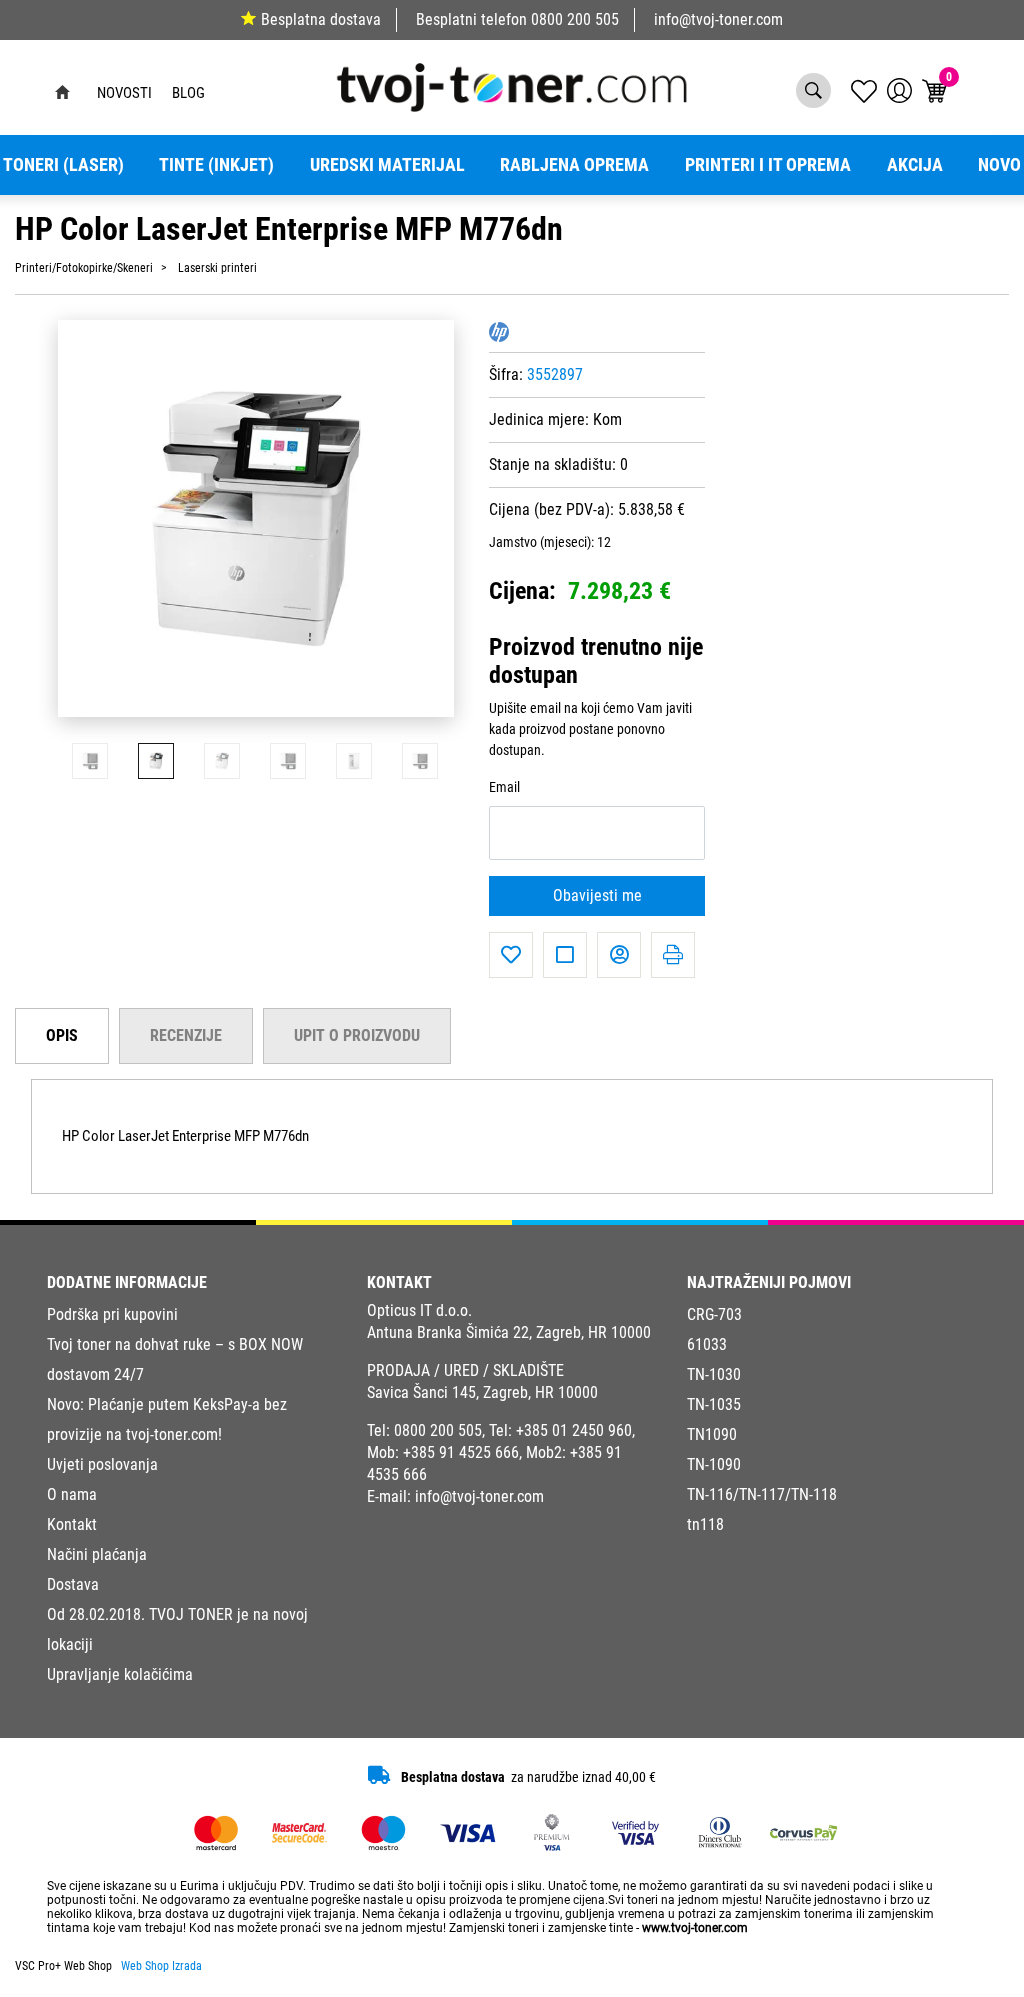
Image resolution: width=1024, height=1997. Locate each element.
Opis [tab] (62, 1035)
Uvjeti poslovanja (102, 1464)
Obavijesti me (597, 895)
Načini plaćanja (97, 1554)
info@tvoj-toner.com (718, 19)
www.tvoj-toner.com (695, 1928)
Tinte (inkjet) (216, 165)
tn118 (705, 1524)
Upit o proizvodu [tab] (357, 1035)
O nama (72, 1494)
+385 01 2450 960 (574, 1430)
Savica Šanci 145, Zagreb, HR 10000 (482, 1392)
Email (504, 787)
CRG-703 (714, 1314)
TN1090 (712, 1434)
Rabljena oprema (574, 165)
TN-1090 (714, 1464)
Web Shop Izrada (161, 1966)
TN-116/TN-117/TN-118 (762, 1494)
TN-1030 (714, 1374)
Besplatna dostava (321, 19)
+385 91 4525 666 (461, 1452)
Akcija (915, 165)
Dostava (73, 1584)
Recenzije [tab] (186, 1035)
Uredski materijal (387, 165)
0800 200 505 (575, 19)
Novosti (124, 93)
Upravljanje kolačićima (120, 1674)
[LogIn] (899, 90)
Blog (188, 93)
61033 (707, 1344)
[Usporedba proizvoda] (565, 955)
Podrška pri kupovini (112, 1314)
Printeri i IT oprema (768, 165)
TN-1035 (714, 1404)
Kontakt (72, 1524)
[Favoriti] (511, 955)
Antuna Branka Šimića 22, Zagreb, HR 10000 (509, 1332)
